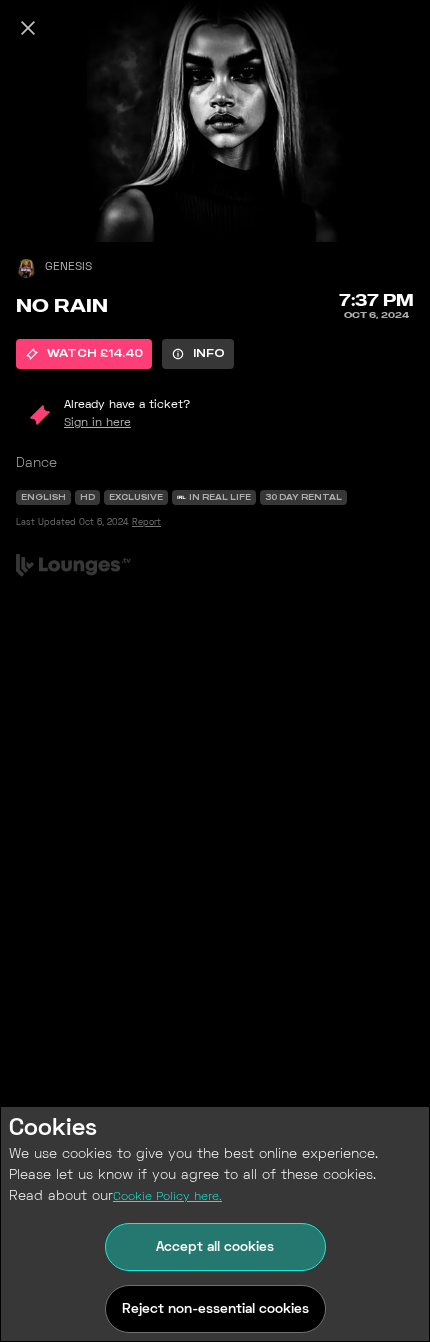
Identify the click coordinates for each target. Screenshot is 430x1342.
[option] (84, 354)
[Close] (28, 28)
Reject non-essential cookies (215, 1309)
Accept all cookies (215, 1247)
